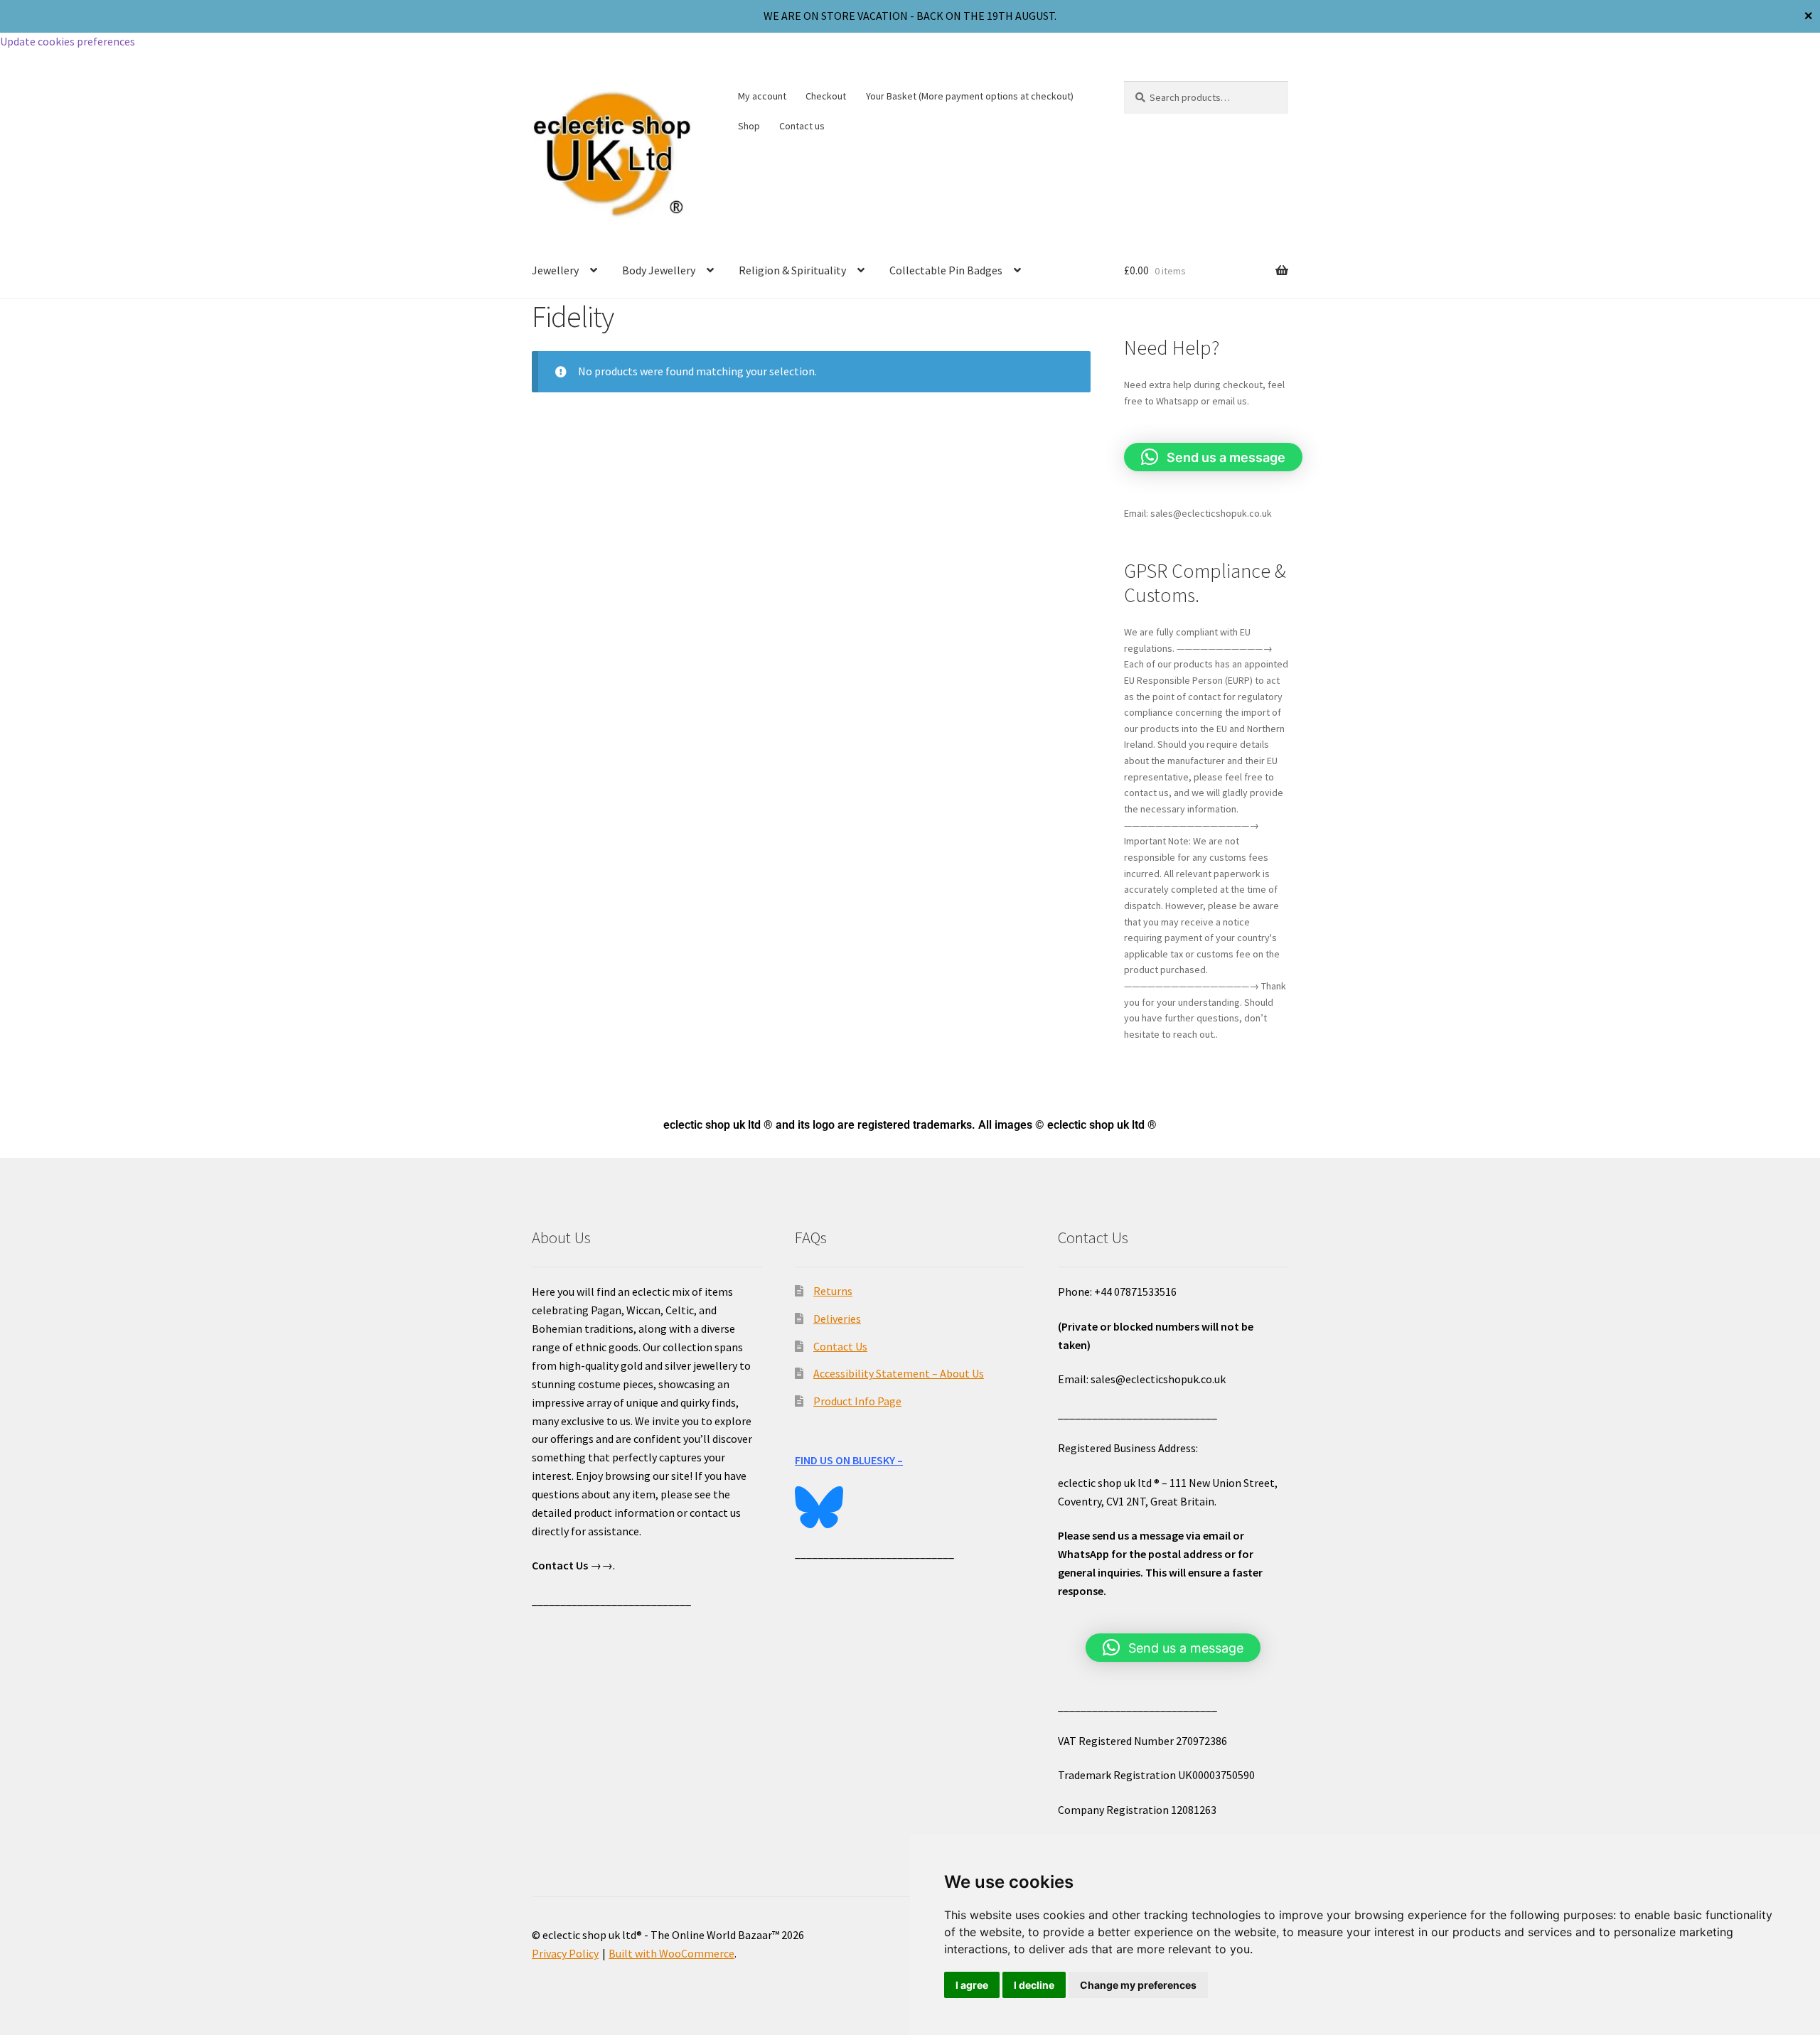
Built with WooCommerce (671, 1953)
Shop (749, 126)
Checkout (826, 96)
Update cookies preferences (68, 41)
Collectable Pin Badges (946, 270)
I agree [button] (972, 1985)
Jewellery (555, 270)
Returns (833, 1291)
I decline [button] (1034, 1985)
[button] (1213, 457)
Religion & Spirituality (792, 270)
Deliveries (837, 1319)
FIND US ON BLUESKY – (849, 1460)
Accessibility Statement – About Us (899, 1373)
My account (762, 96)
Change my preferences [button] (1138, 1985)
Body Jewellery (659, 270)
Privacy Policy (565, 1953)
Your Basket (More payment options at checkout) (970, 96)
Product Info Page (857, 1401)
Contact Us (840, 1346)
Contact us (802, 126)
